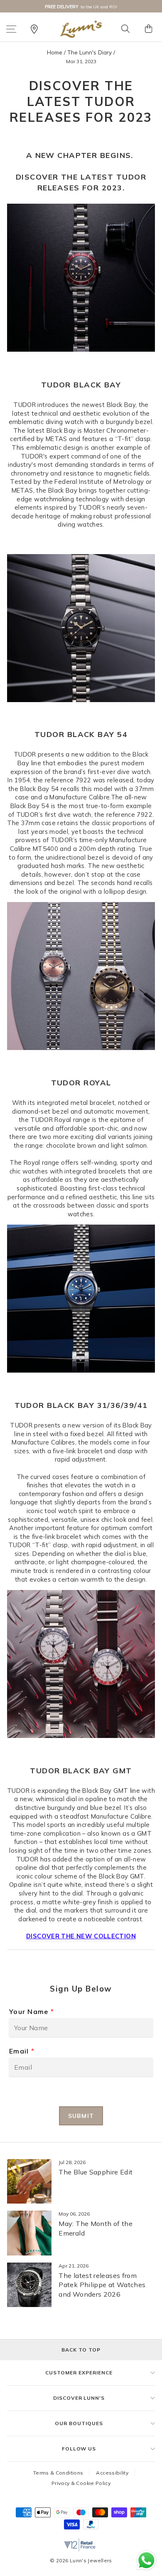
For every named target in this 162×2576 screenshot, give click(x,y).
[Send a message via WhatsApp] (146, 2560)
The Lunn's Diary (90, 52)
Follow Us (79, 2449)
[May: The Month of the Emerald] (29, 2233)
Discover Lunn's (79, 2398)
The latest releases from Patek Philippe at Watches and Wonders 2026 (102, 2285)
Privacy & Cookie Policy (81, 2483)
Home (55, 52)
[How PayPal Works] (91, 2527)
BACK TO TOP (81, 2350)
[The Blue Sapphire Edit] (29, 2181)
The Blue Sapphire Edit (96, 2172)
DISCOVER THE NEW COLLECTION (81, 1936)
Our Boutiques (79, 2423)
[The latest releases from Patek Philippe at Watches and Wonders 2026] (29, 2285)
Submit (81, 2116)
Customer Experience (79, 2373)
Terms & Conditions (58, 2473)
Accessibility (112, 2473)
